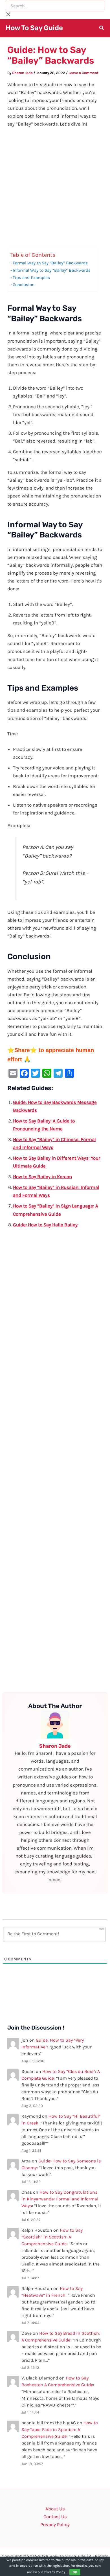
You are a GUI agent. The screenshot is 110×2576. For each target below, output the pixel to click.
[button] (102, 29)
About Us (55, 2509)
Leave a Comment (83, 73)
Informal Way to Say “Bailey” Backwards (52, 270)
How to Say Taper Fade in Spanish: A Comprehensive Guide (60, 2429)
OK (75, 2572)
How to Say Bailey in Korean (42, 1177)
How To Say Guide (34, 28)
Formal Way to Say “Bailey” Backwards (50, 263)
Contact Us (55, 2517)
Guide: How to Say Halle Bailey (45, 1225)
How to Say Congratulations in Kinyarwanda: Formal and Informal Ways (60, 2199)
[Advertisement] (55, 190)
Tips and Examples (31, 278)
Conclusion (24, 285)
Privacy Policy (55, 2524)
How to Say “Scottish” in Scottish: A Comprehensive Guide (52, 2237)
